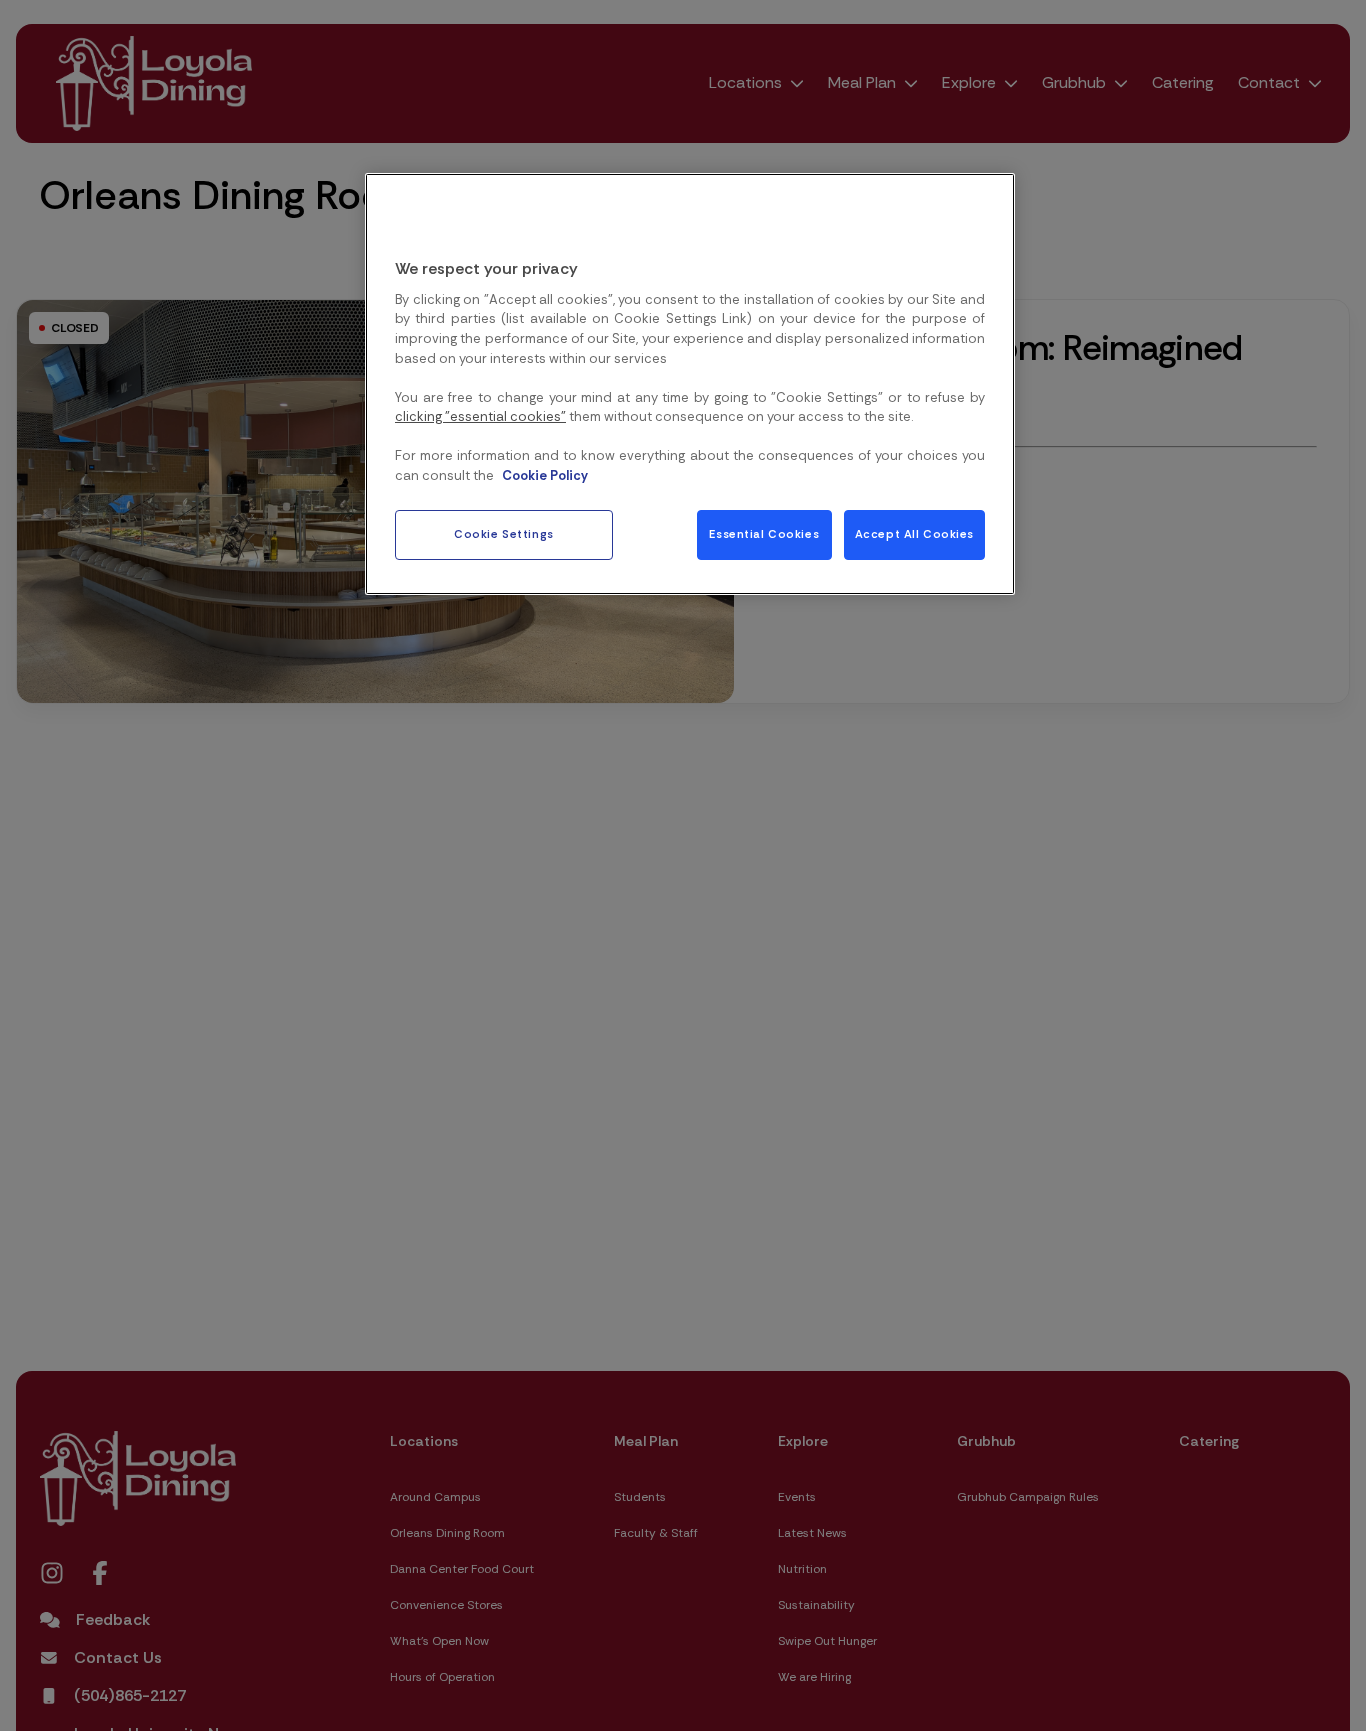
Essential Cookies (764, 534)
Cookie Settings (504, 534)
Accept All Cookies (914, 534)
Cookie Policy (545, 475)
